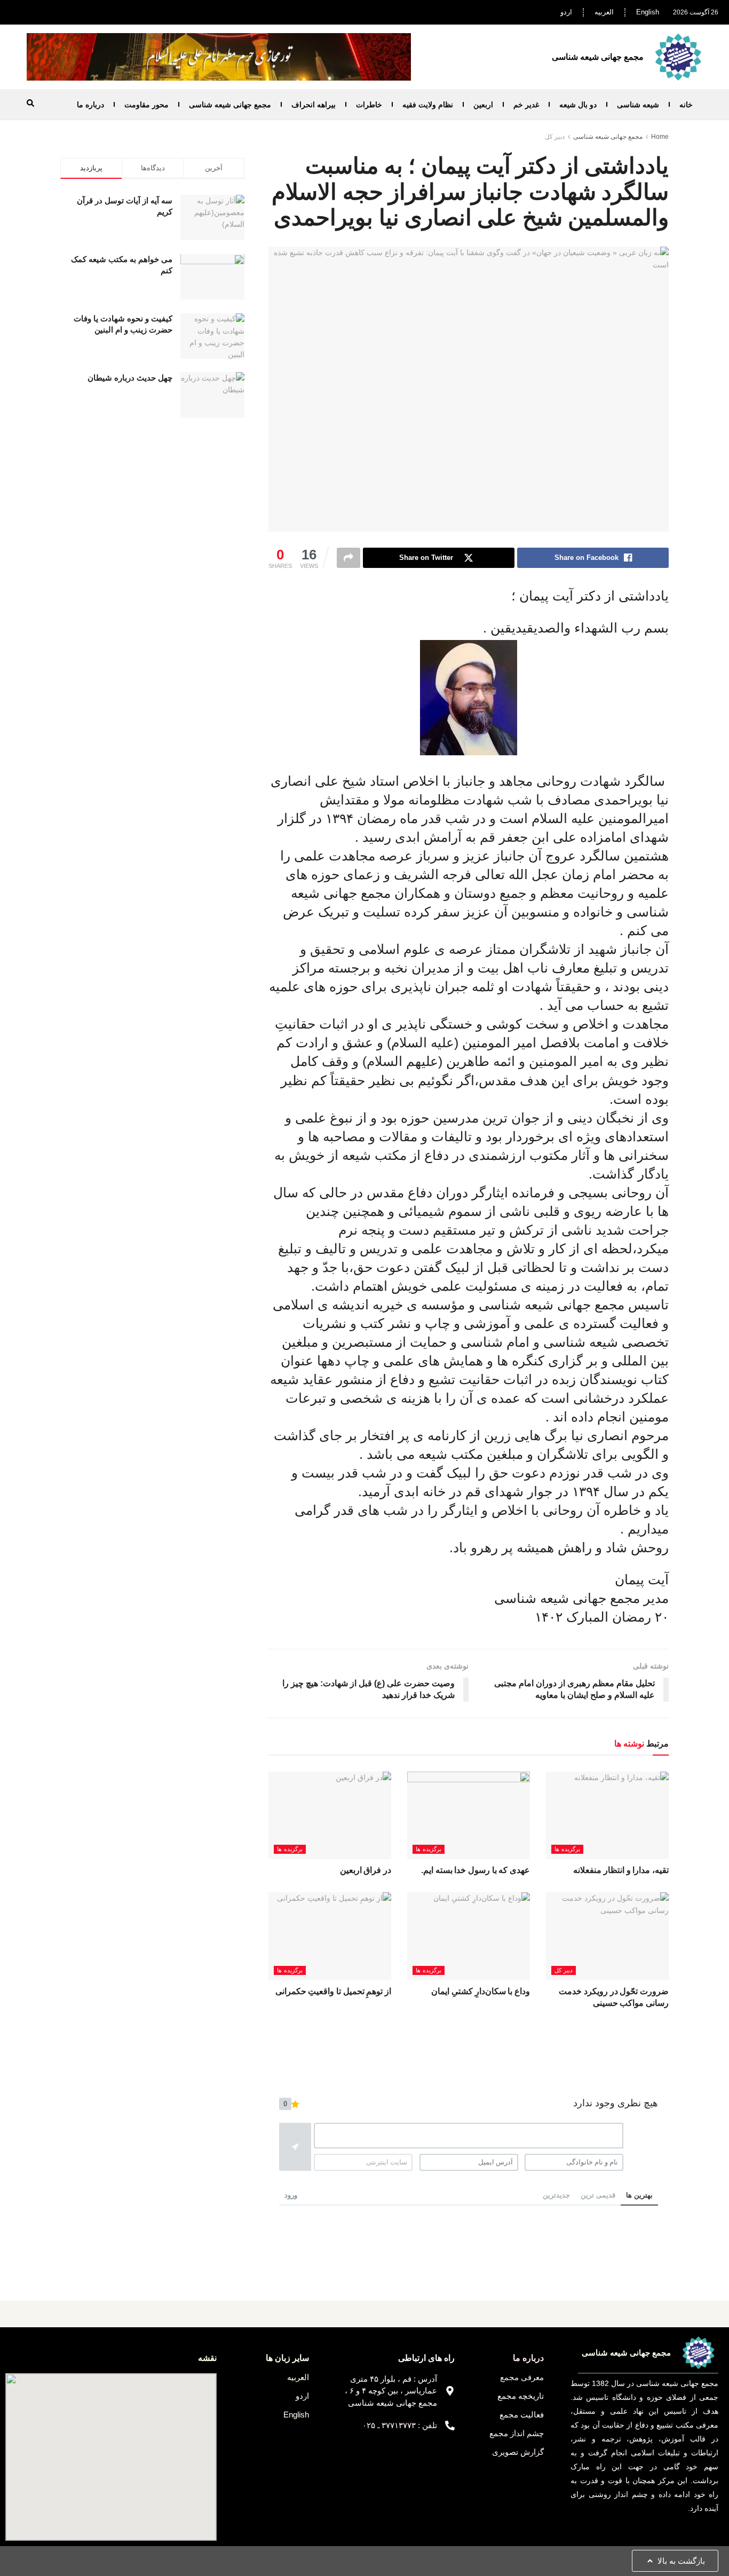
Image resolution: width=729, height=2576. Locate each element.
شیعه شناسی (638, 105)
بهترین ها (639, 2195)
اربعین (483, 105)
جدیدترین (556, 2195)
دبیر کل (555, 137)
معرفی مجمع (522, 2377)
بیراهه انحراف (314, 105)
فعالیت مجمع (522, 2415)
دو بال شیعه (578, 105)
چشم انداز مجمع (517, 2433)
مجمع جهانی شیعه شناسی (230, 105)
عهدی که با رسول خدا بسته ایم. (476, 1870)
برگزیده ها (567, 1849)
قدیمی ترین (598, 2195)
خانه (686, 105)
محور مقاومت (146, 105)
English (648, 12)
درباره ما (90, 105)
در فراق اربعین (366, 1870)
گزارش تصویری (518, 2452)
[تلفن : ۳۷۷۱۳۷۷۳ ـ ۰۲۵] (450, 2425)
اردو (566, 12)
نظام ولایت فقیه (428, 105)
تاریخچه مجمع (521, 2396)
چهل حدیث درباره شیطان (130, 378)
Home (660, 137)
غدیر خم (526, 105)
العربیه (604, 12)
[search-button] (30, 103)
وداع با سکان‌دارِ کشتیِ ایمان (481, 1991)
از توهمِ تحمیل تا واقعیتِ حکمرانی (333, 1991)
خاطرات (369, 105)
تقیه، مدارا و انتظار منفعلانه (621, 1870)
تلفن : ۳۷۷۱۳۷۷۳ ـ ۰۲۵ (400, 2425)
